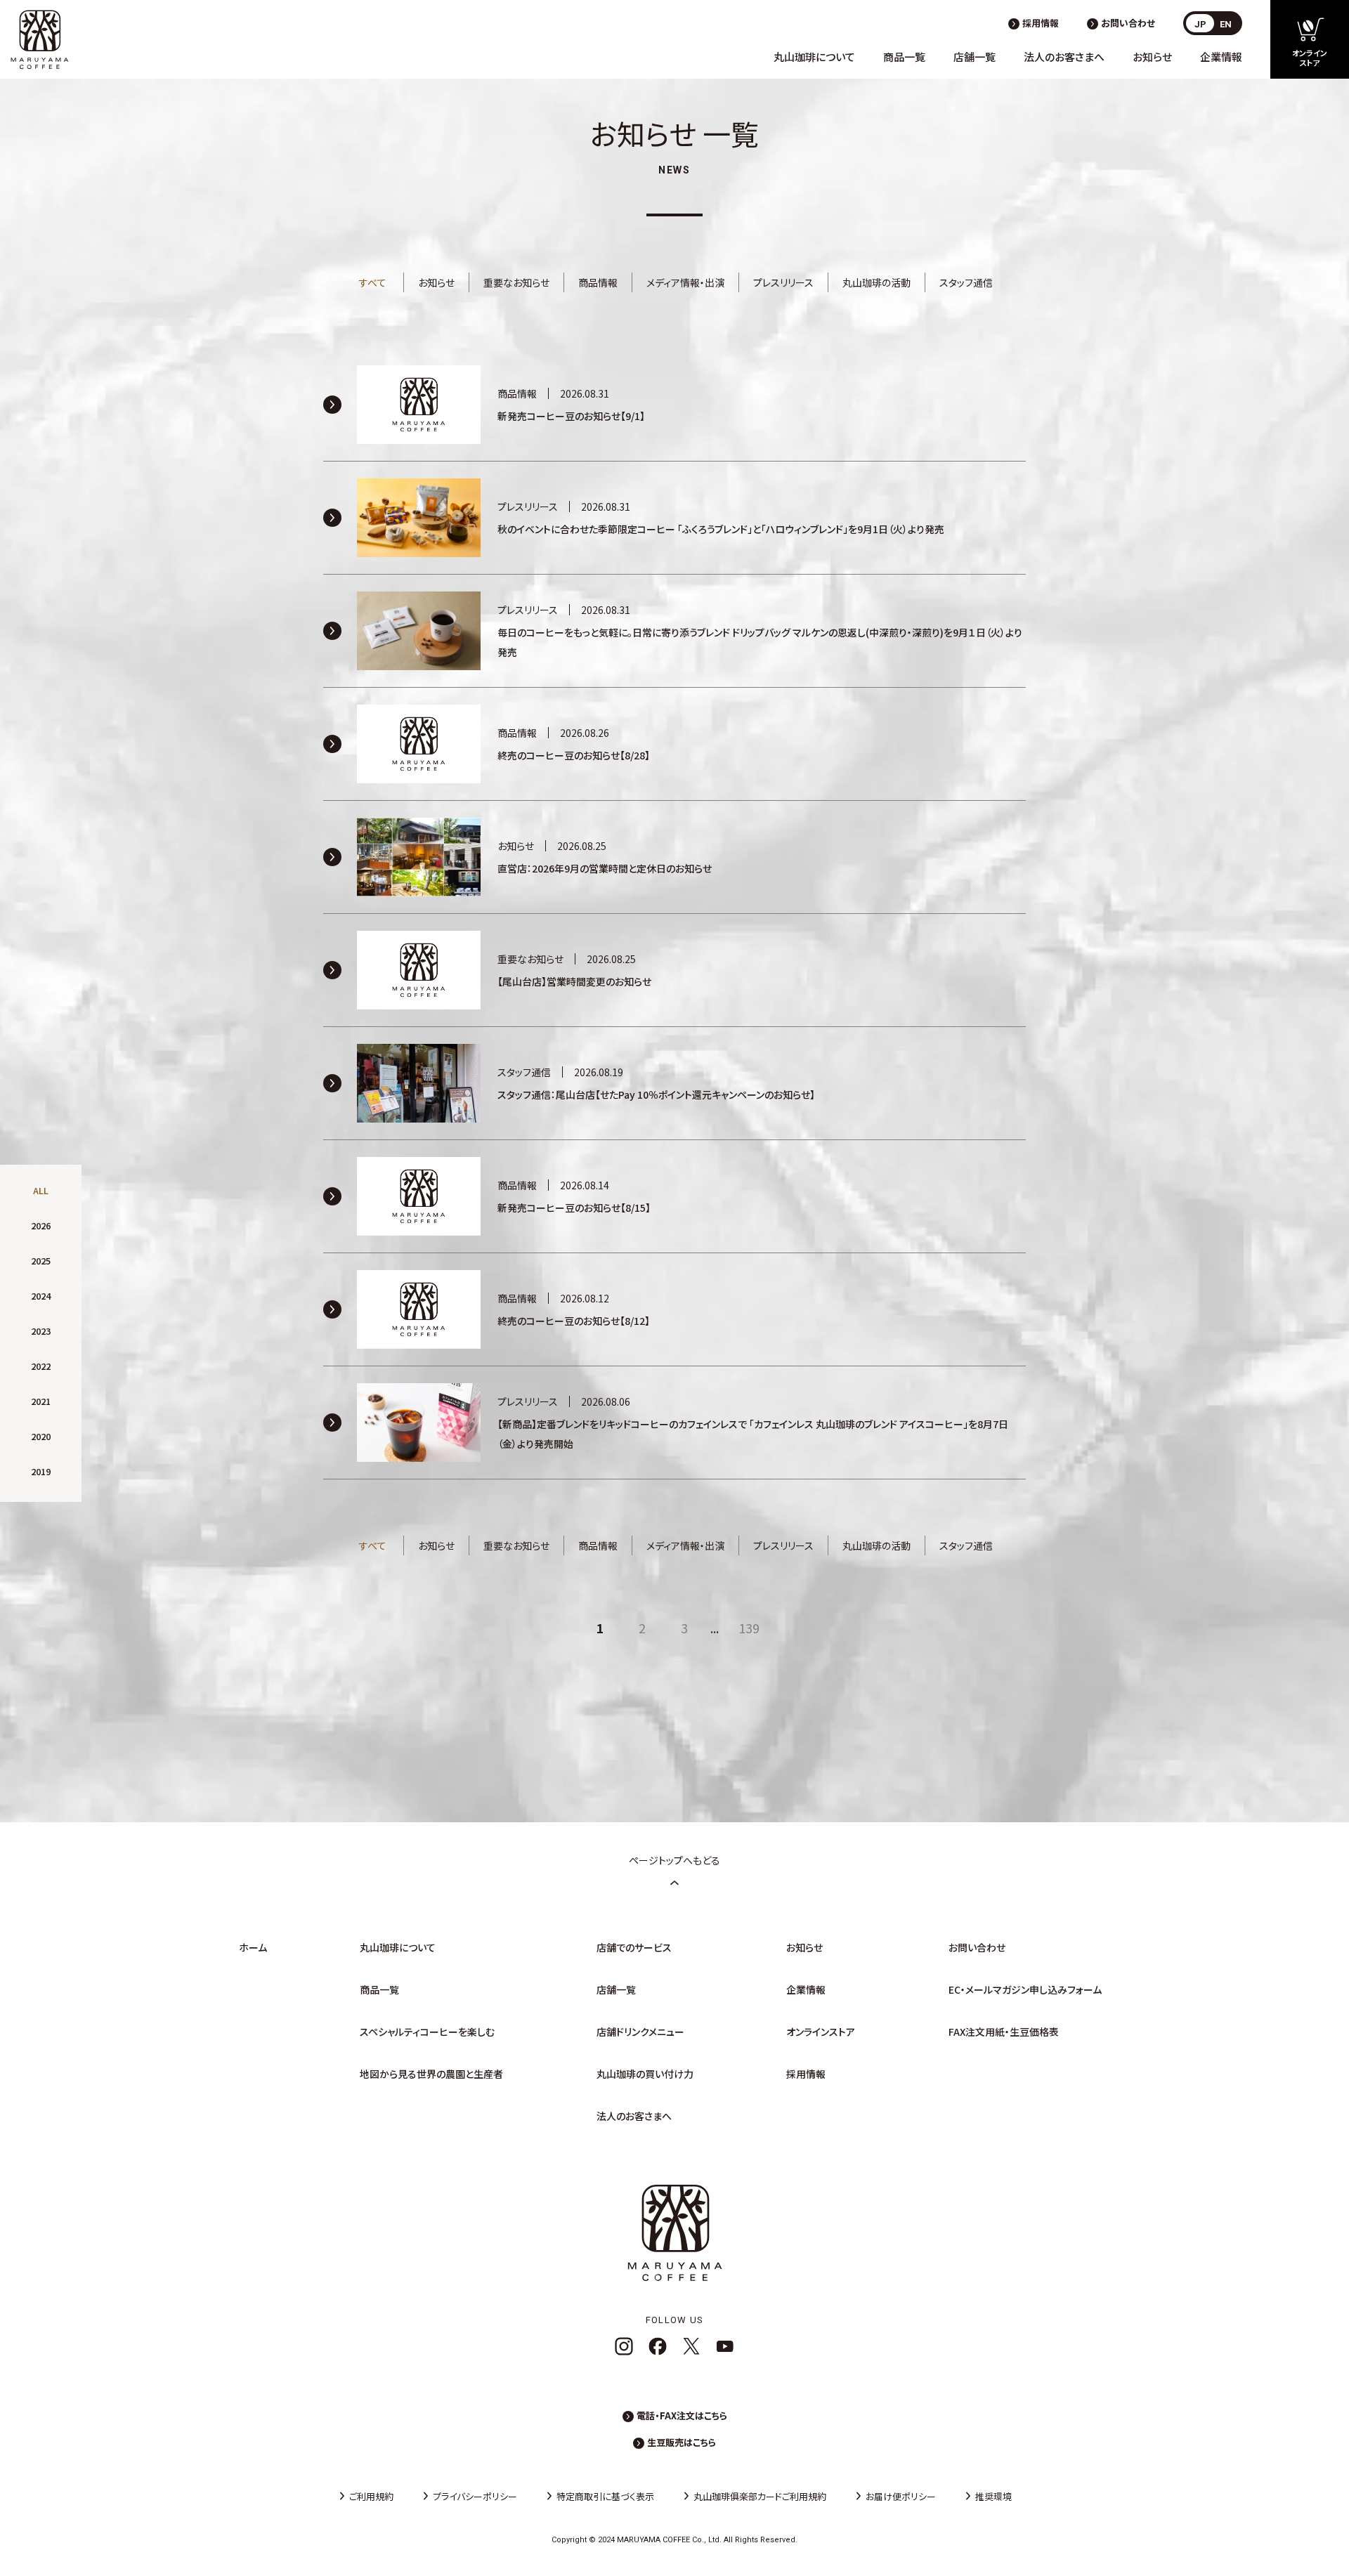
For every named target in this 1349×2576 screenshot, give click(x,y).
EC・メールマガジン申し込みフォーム (1025, 1989)
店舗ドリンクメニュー (640, 2032)
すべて (373, 282)
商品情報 (598, 282)
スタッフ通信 (966, 282)
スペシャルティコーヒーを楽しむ (427, 2032)
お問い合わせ (1128, 23)
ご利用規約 (371, 2496)
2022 (41, 1366)
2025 (41, 1261)
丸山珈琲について (814, 57)
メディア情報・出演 (685, 282)
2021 (41, 1401)
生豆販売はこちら (682, 2442)
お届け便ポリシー (901, 2496)
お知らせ (1152, 57)
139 (749, 1628)
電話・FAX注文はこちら (682, 2415)
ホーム (253, 1947)
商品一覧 (904, 57)
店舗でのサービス (634, 1947)
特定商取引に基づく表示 (605, 2496)
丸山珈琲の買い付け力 (645, 2074)
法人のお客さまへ (1064, 57)
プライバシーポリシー (475, 2496)
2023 (41, 1331)
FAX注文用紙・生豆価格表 (1004, 2032)
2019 (41, 1471)
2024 (41, 1296)
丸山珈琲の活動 (876, 282)
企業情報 (1221, 57)
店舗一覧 (975, 57)
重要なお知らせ (516, 282)
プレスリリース (783, 282)
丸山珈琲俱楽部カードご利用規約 (760, 2496)
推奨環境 (993, 2496)
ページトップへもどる (674, 1860)
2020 (41, 1436)
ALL (41, 1190)
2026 (41, 1225)
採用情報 (1041, 23)
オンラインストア (821, 2032)
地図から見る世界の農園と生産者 (431, 2074)
